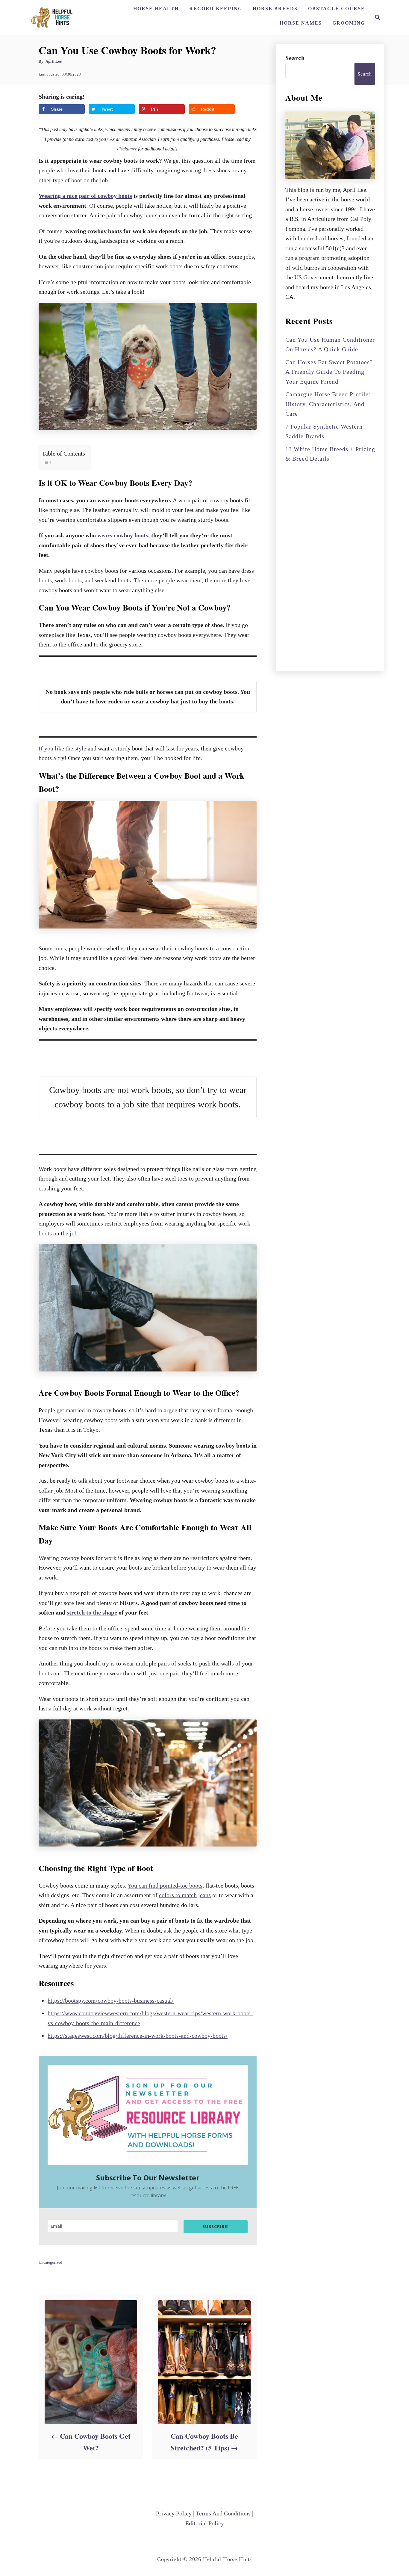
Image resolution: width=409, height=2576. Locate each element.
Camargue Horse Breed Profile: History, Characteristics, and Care (328, 404)
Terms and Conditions (223, 2513)
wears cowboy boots (123, 535)
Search (295, 58)
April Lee (54, 61)
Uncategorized (50, 2262)
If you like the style (62, 748)
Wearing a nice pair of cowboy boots (85, 196)
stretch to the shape (92, 1612)
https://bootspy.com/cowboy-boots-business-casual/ (111, 2001)
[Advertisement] (330, 566)
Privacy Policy (174, 2513)
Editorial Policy (205, 2523)
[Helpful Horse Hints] (53, 18)
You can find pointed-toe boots (165, 1885)
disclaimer (127, 149)
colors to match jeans (185, 1895)
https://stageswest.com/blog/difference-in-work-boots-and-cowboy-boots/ (138, 2036)
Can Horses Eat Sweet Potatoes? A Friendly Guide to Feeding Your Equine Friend (329, 372)
